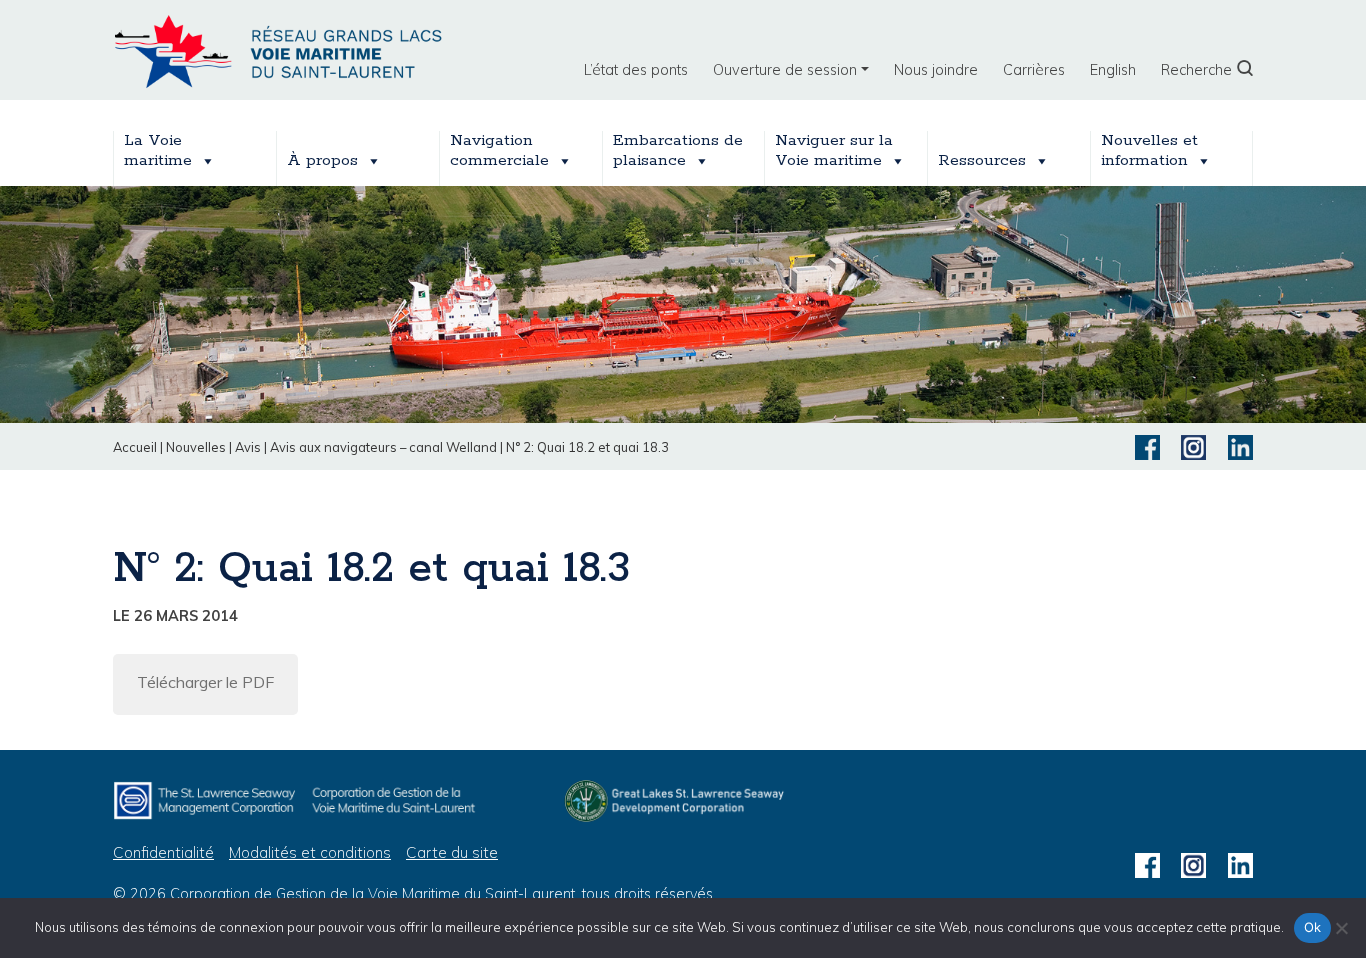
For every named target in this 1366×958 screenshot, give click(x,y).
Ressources (982, 160)
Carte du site (452, 852)
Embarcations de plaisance (678, 151)
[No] (1341, 928)
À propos (322, 160)
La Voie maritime (158, 151)
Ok (1313, 927)
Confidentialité (163, 852)
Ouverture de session (785, 70)
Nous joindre (936, 70)
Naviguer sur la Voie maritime (834, 151)
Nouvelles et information (1149, 151)
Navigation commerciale (499, 151)
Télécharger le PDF (205, 682)
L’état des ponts (636, 70)
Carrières (1034, 70)
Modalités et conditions (310, 852)
